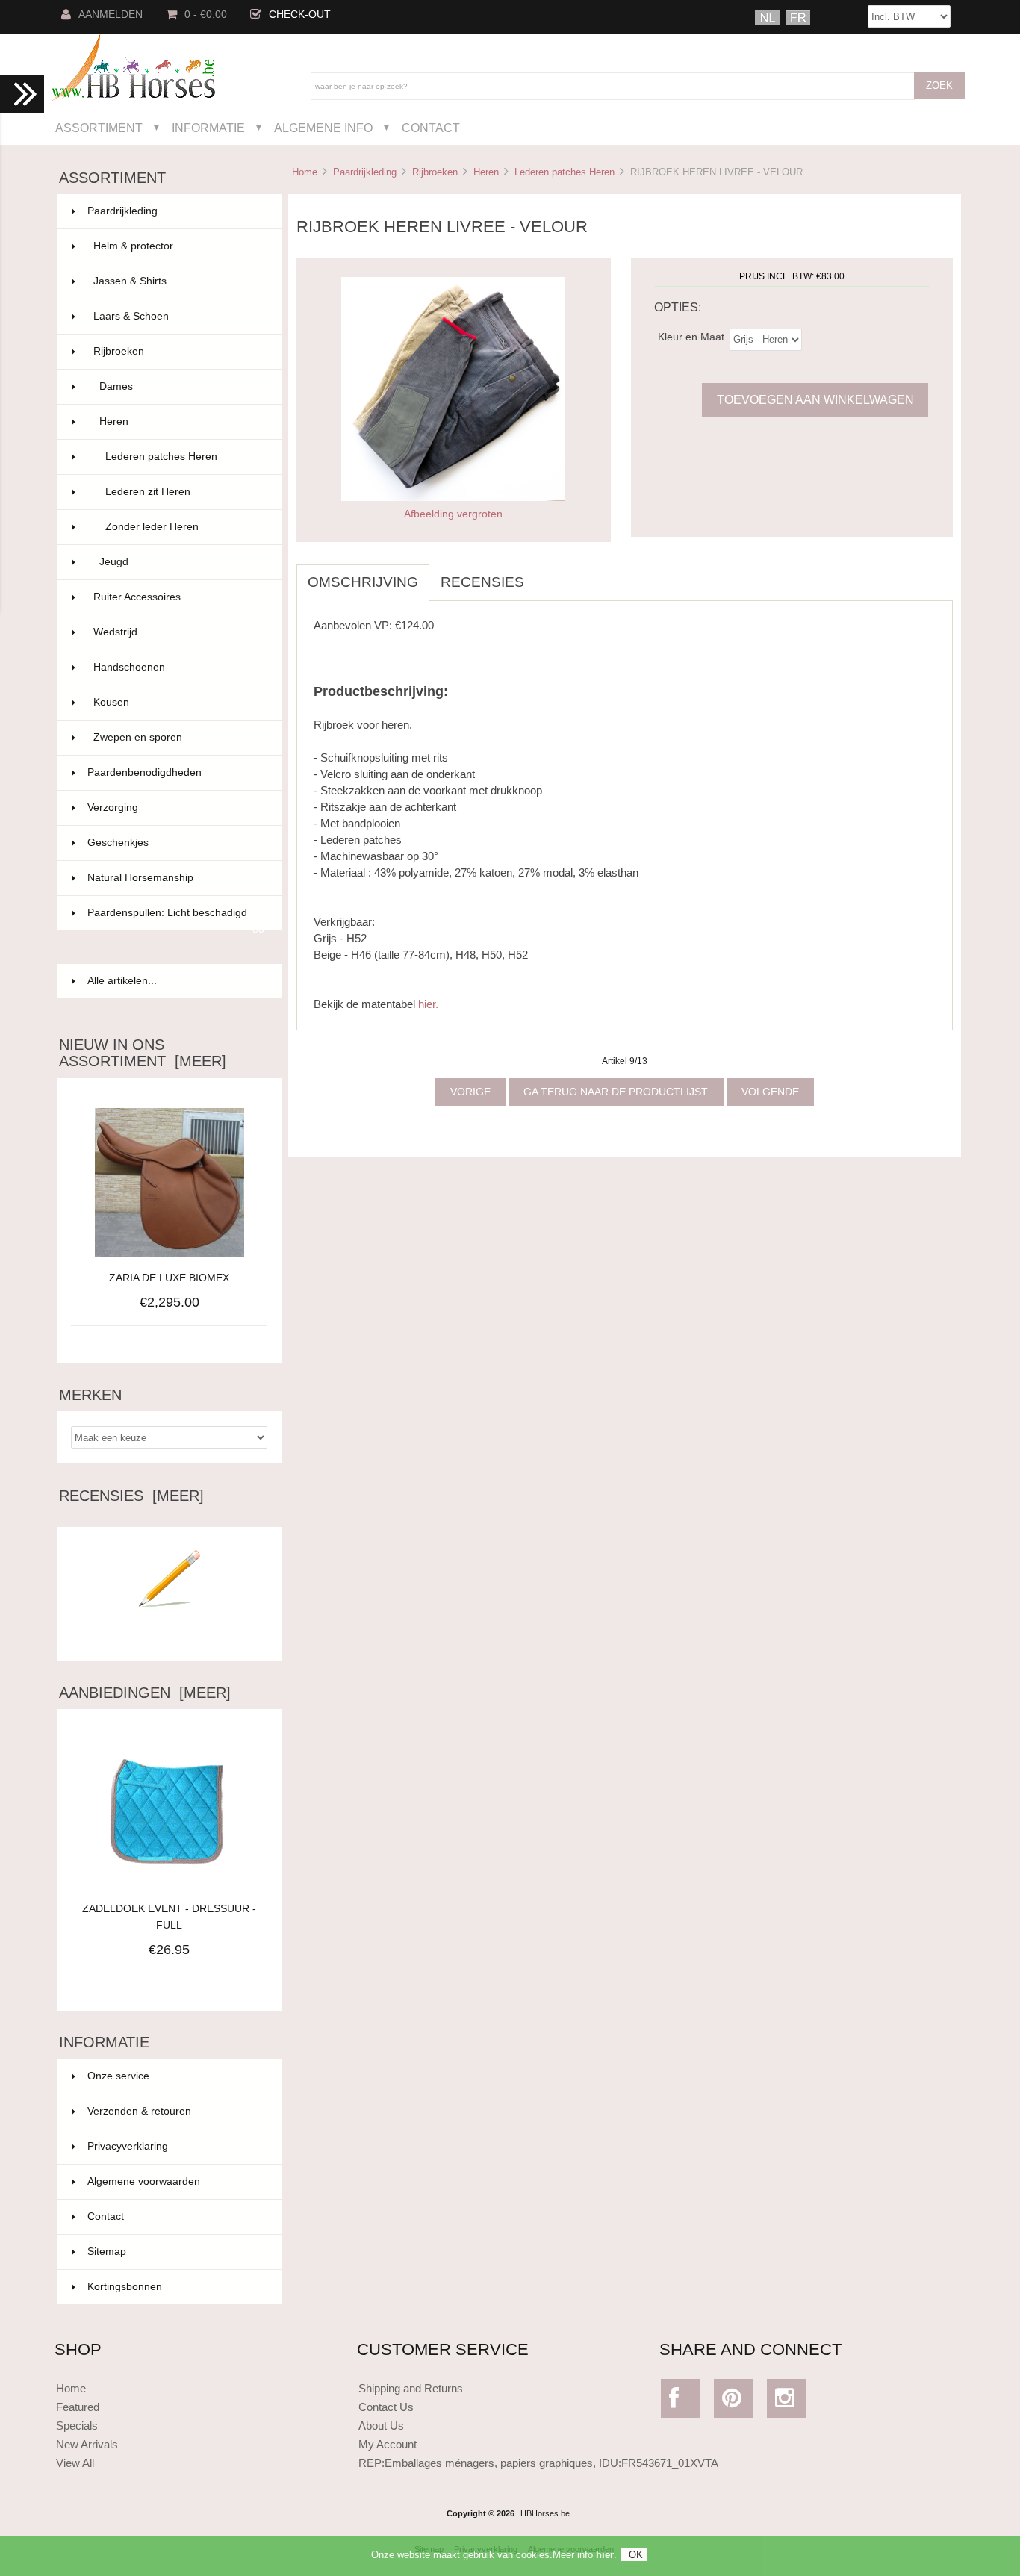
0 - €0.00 (206, 15)
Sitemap (107, 2252)
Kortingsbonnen (125, 2287)
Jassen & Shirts (179, 281)
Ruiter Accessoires (179, 597)
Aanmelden (111, 15)
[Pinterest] (734, 2402)
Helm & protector (179, 246)
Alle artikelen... (122, 981)
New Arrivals (87, 2444)
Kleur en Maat (691, 336)
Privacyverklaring (128, 2146)
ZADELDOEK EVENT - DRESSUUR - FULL (169, 1917)
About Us (381, 2426)
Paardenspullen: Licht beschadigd (176, 919)
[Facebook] (681, 2402)
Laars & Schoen (179, 316)
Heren (486, 172)
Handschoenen (179, 667)
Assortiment (99, 128)
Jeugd (182, 562)
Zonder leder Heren (185, 527)
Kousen (179, 702)
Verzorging (176, 808)
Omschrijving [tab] (363, 582)
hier (605, 2555)
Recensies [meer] (131, 1496)
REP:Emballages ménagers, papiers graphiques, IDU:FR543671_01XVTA (538, 2463)
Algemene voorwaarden (144, 2181)
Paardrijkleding (365, 172)
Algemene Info (323, 128)
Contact (431, 128)
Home (305, 172)
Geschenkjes (176, 843)
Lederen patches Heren (565, 172)
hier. (428, 1004)
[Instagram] (787, 2402)
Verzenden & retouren (139, 2111)
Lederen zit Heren (185, 492)
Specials (77, 2426)
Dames (182, 386)
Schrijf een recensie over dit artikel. (170, 1637)
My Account (388, 2444)
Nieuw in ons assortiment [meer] (143, 1053)
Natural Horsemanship (176, 878)
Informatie (208, 128)
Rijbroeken (435, 172)
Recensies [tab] (482, 582)
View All (75, 2463)
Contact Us (386, 2407)
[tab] (547, 574)
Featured (78, 2407)
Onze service (118, 2076)
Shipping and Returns (411, 2388)
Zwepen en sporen (179, 737)
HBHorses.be (545, 2513)
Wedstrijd (179, 632)
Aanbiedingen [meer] (145, 1693)
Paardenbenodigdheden (176, 772)
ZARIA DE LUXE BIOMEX (169, 1278)
